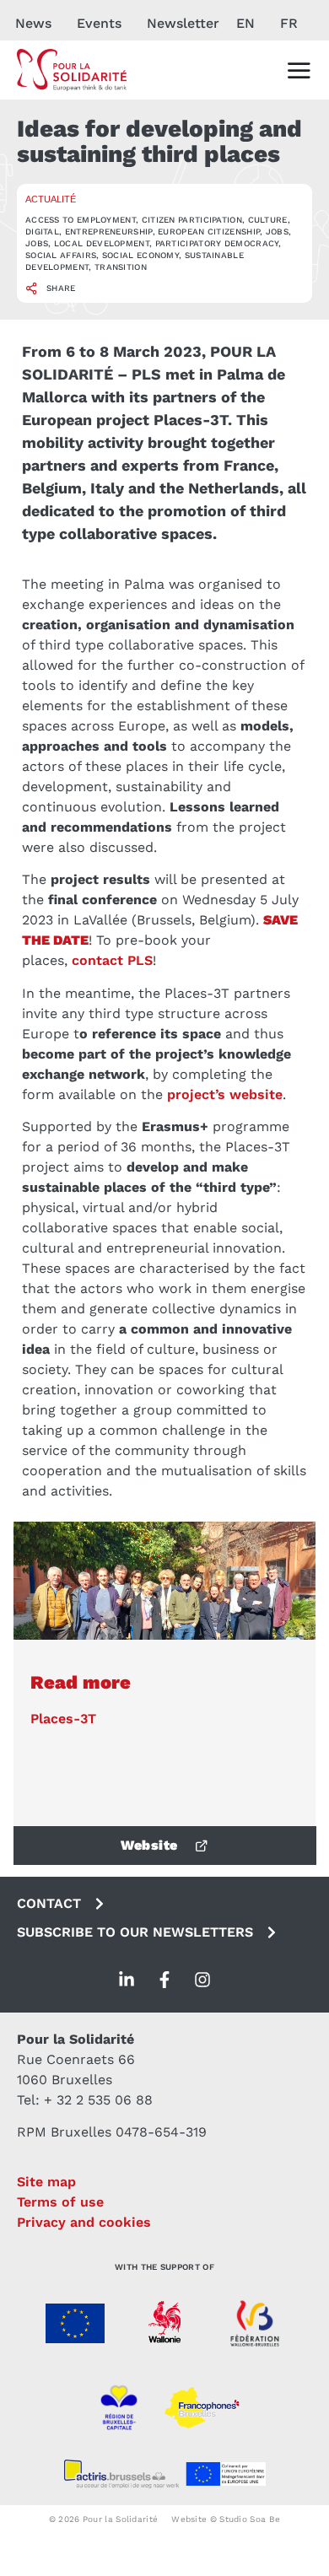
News (33, 23)
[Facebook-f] (164, 1980)
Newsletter (183, 23)
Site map (46, 2182)
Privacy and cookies (84, 2222)
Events (99, 23)
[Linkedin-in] (127, 1980)
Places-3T (63, 1719)
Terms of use (60, 2202)
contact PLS (112, 960)
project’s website (225, 1094)
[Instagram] (202, 1980)
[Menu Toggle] (299, 70)
